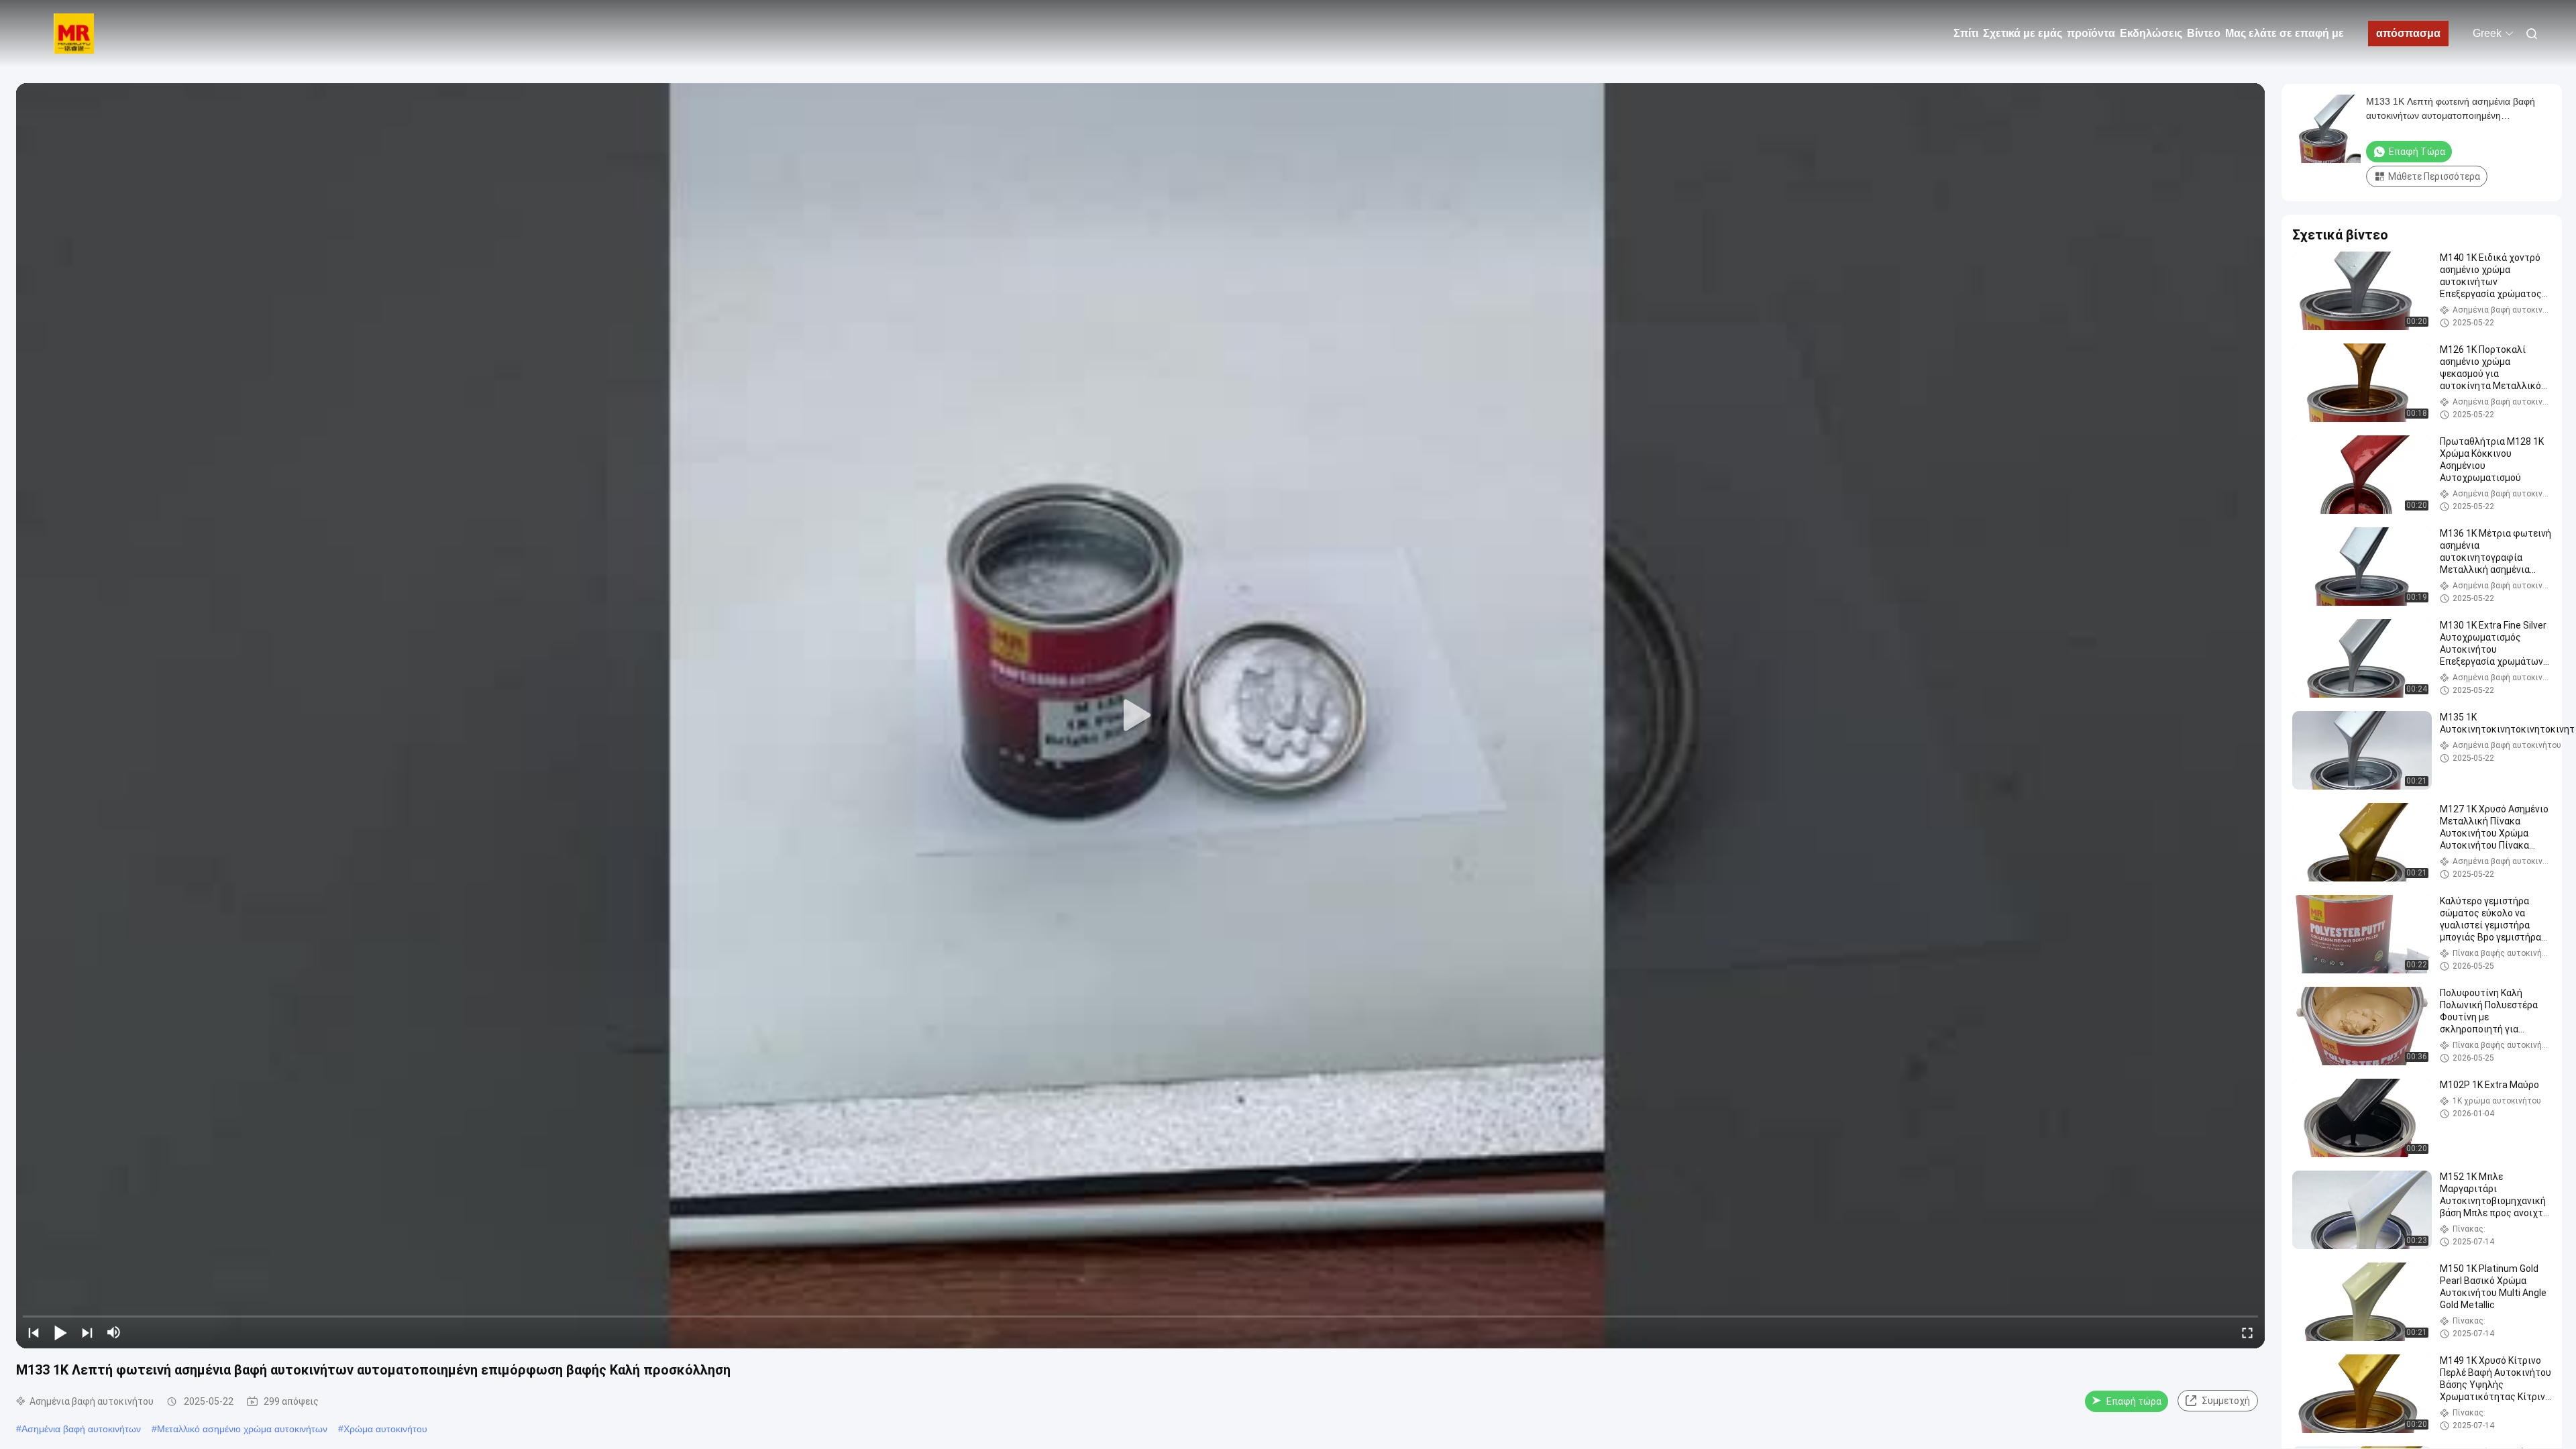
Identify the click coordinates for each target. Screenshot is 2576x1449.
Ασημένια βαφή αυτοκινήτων (81, 1429)
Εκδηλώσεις (2151, 33)
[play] (1140, 716)
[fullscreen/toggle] (2247, 1332)
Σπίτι (1966, 33)
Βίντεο (2204, 33)
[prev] (34, 1332)
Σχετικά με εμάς (2023, 33)
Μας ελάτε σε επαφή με (2285, 33)
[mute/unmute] (114, 1332)
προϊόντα (2091, 33)
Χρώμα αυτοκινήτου (385, 1429)
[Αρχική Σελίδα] (74, 34)
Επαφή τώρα (2134, 1401)
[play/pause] (60, 1332)
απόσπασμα (2408, 33)
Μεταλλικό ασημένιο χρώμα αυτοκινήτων (242, 1429)
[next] (87, 1332)
